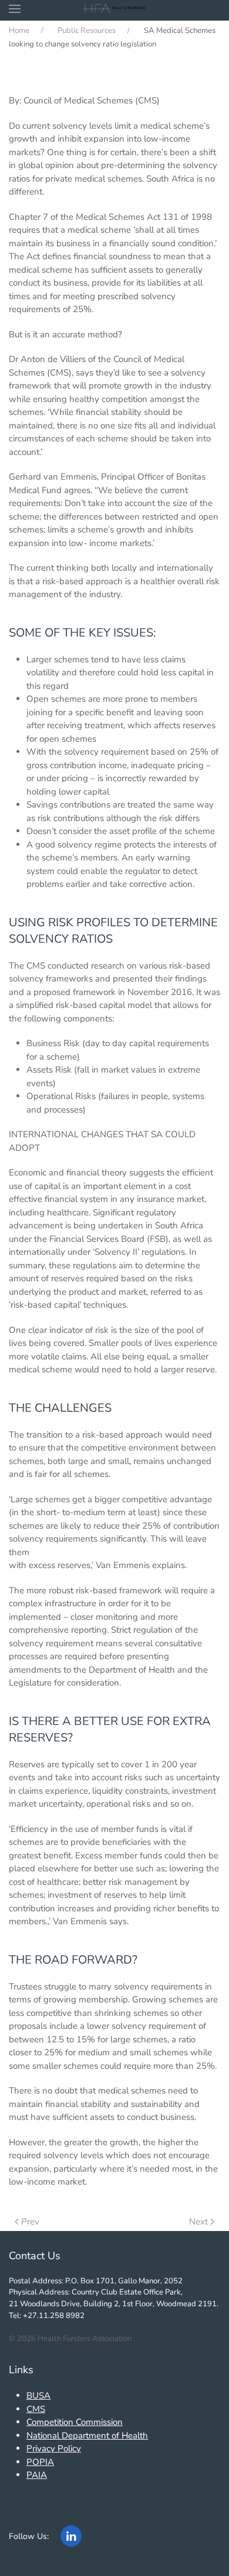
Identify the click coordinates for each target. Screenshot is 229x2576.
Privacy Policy (54, 2448)
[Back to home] (115, 9)
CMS (36, 2409)
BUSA (38, 2396)
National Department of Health (87, 2436)
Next (198, 2222)
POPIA (40, 2462)
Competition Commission (75, 2422)
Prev (30, 2222)
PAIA (37, 2475)
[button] (15, 9)
